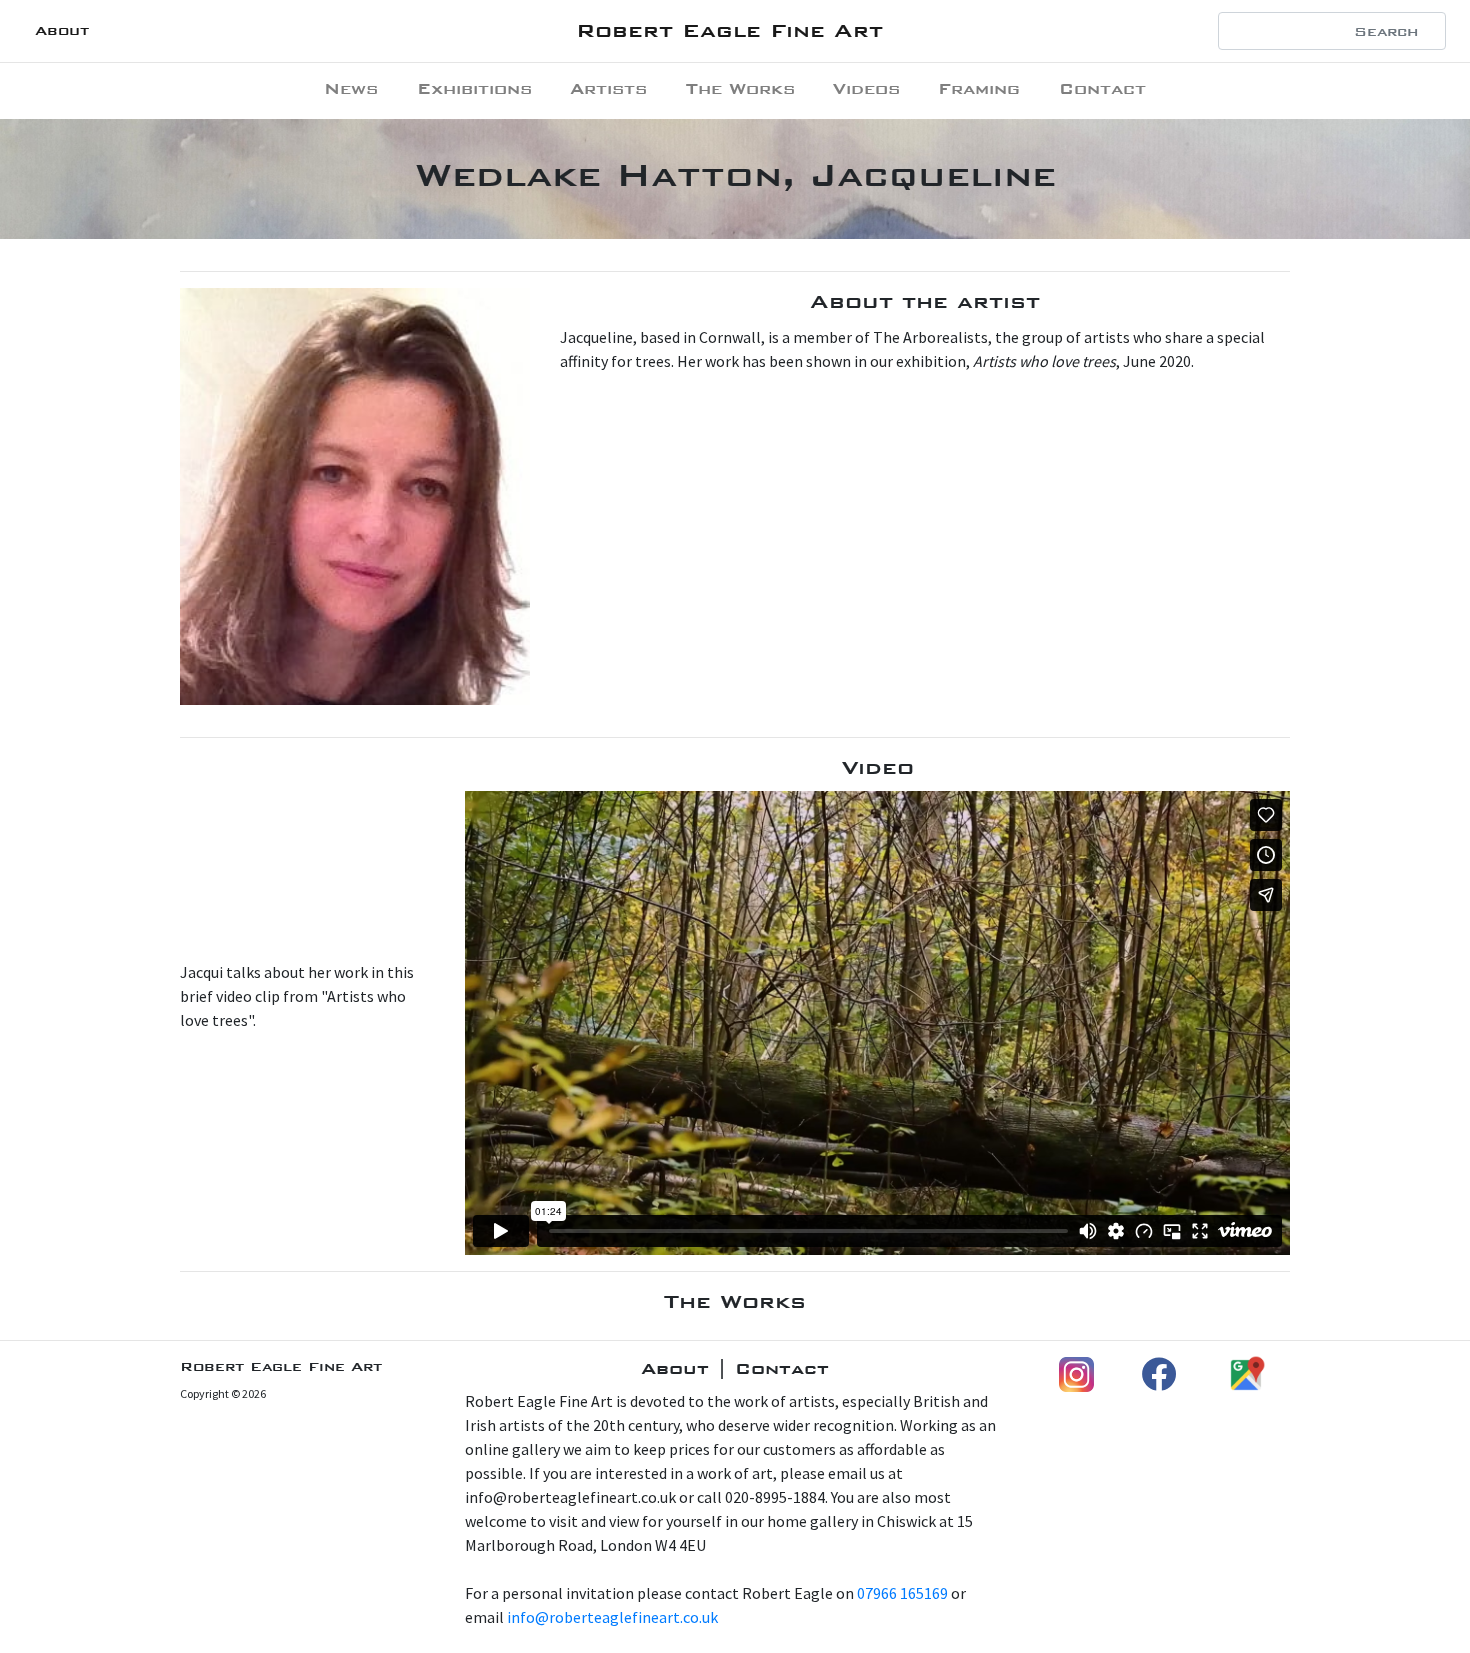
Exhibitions (474, 88)
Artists (608, 88)
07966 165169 (902, 1593)
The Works (740, 88)
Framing (979, 88)
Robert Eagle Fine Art (729, 30)
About (62, 30)
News (351, 88)
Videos (866, 88)
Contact (1102, 88)
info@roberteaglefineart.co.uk (612, 1617)
